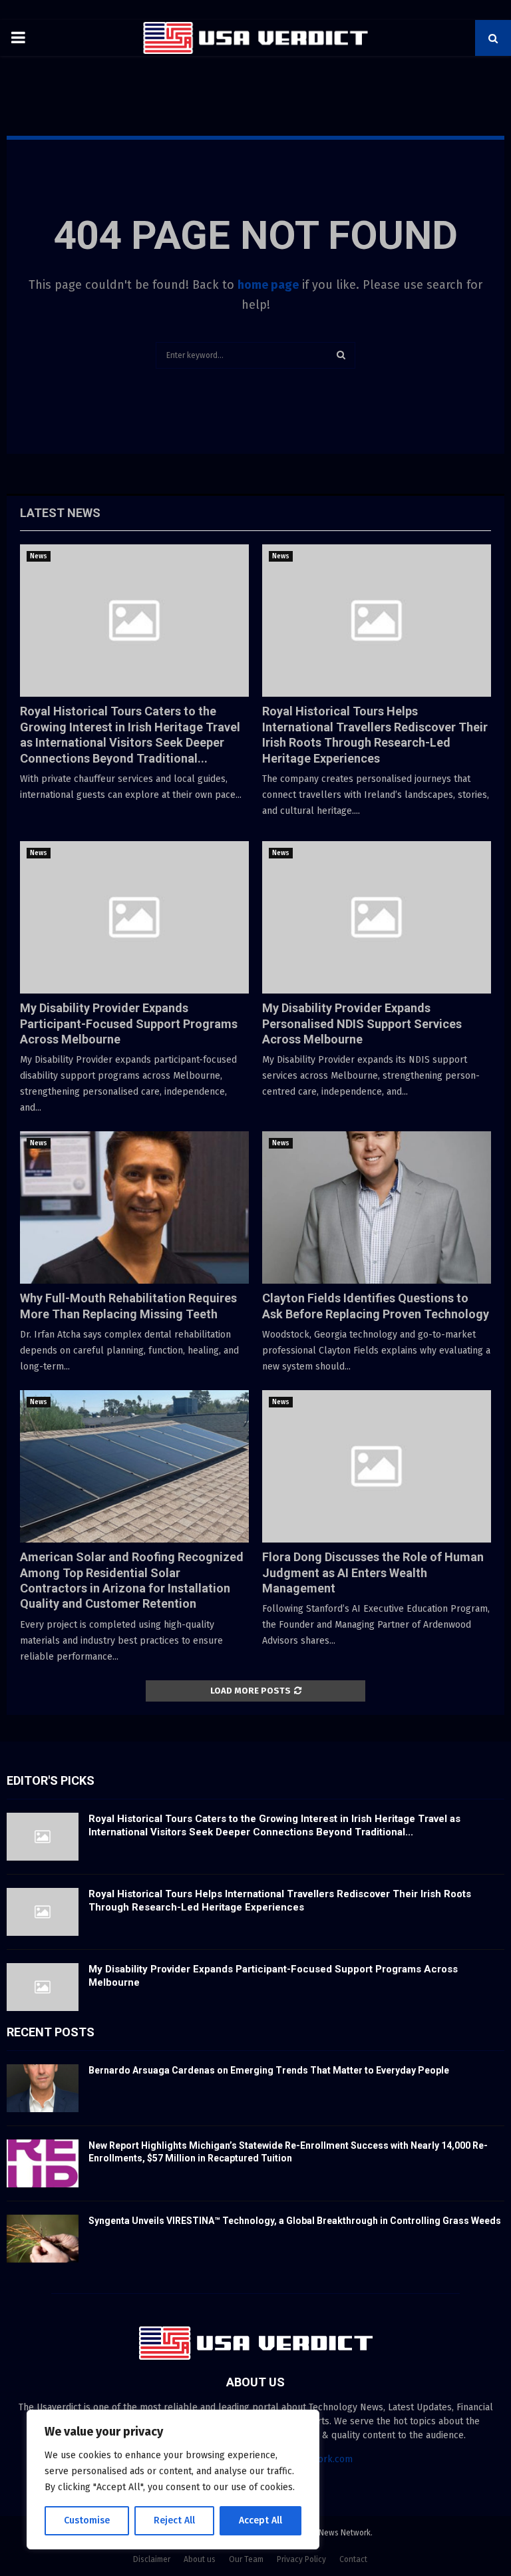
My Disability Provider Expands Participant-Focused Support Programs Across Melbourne (129, 1023)
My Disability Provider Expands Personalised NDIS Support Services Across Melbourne (362, 1023)
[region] (173, 2480)
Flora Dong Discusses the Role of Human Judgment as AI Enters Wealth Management (373, 1572)
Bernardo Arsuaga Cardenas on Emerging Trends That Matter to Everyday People (269, 2070)
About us (200, 2559)
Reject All (174, 2520)
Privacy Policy (301, 2559)
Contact (353, 2559)
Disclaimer (152, 2559)
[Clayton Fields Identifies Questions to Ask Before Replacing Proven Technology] (377, 1207)
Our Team (246, 2559)
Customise (87, 2520)
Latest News (60, 513)
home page (268, 285)
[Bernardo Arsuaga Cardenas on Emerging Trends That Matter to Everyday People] (43, 2088)
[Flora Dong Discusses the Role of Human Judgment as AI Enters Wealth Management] (377, 1466)
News (39, 556)
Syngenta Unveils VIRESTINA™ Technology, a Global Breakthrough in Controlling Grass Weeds (295, 2221)
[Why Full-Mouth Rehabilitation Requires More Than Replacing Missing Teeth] (134, 1207)
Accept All (260, 2520)
